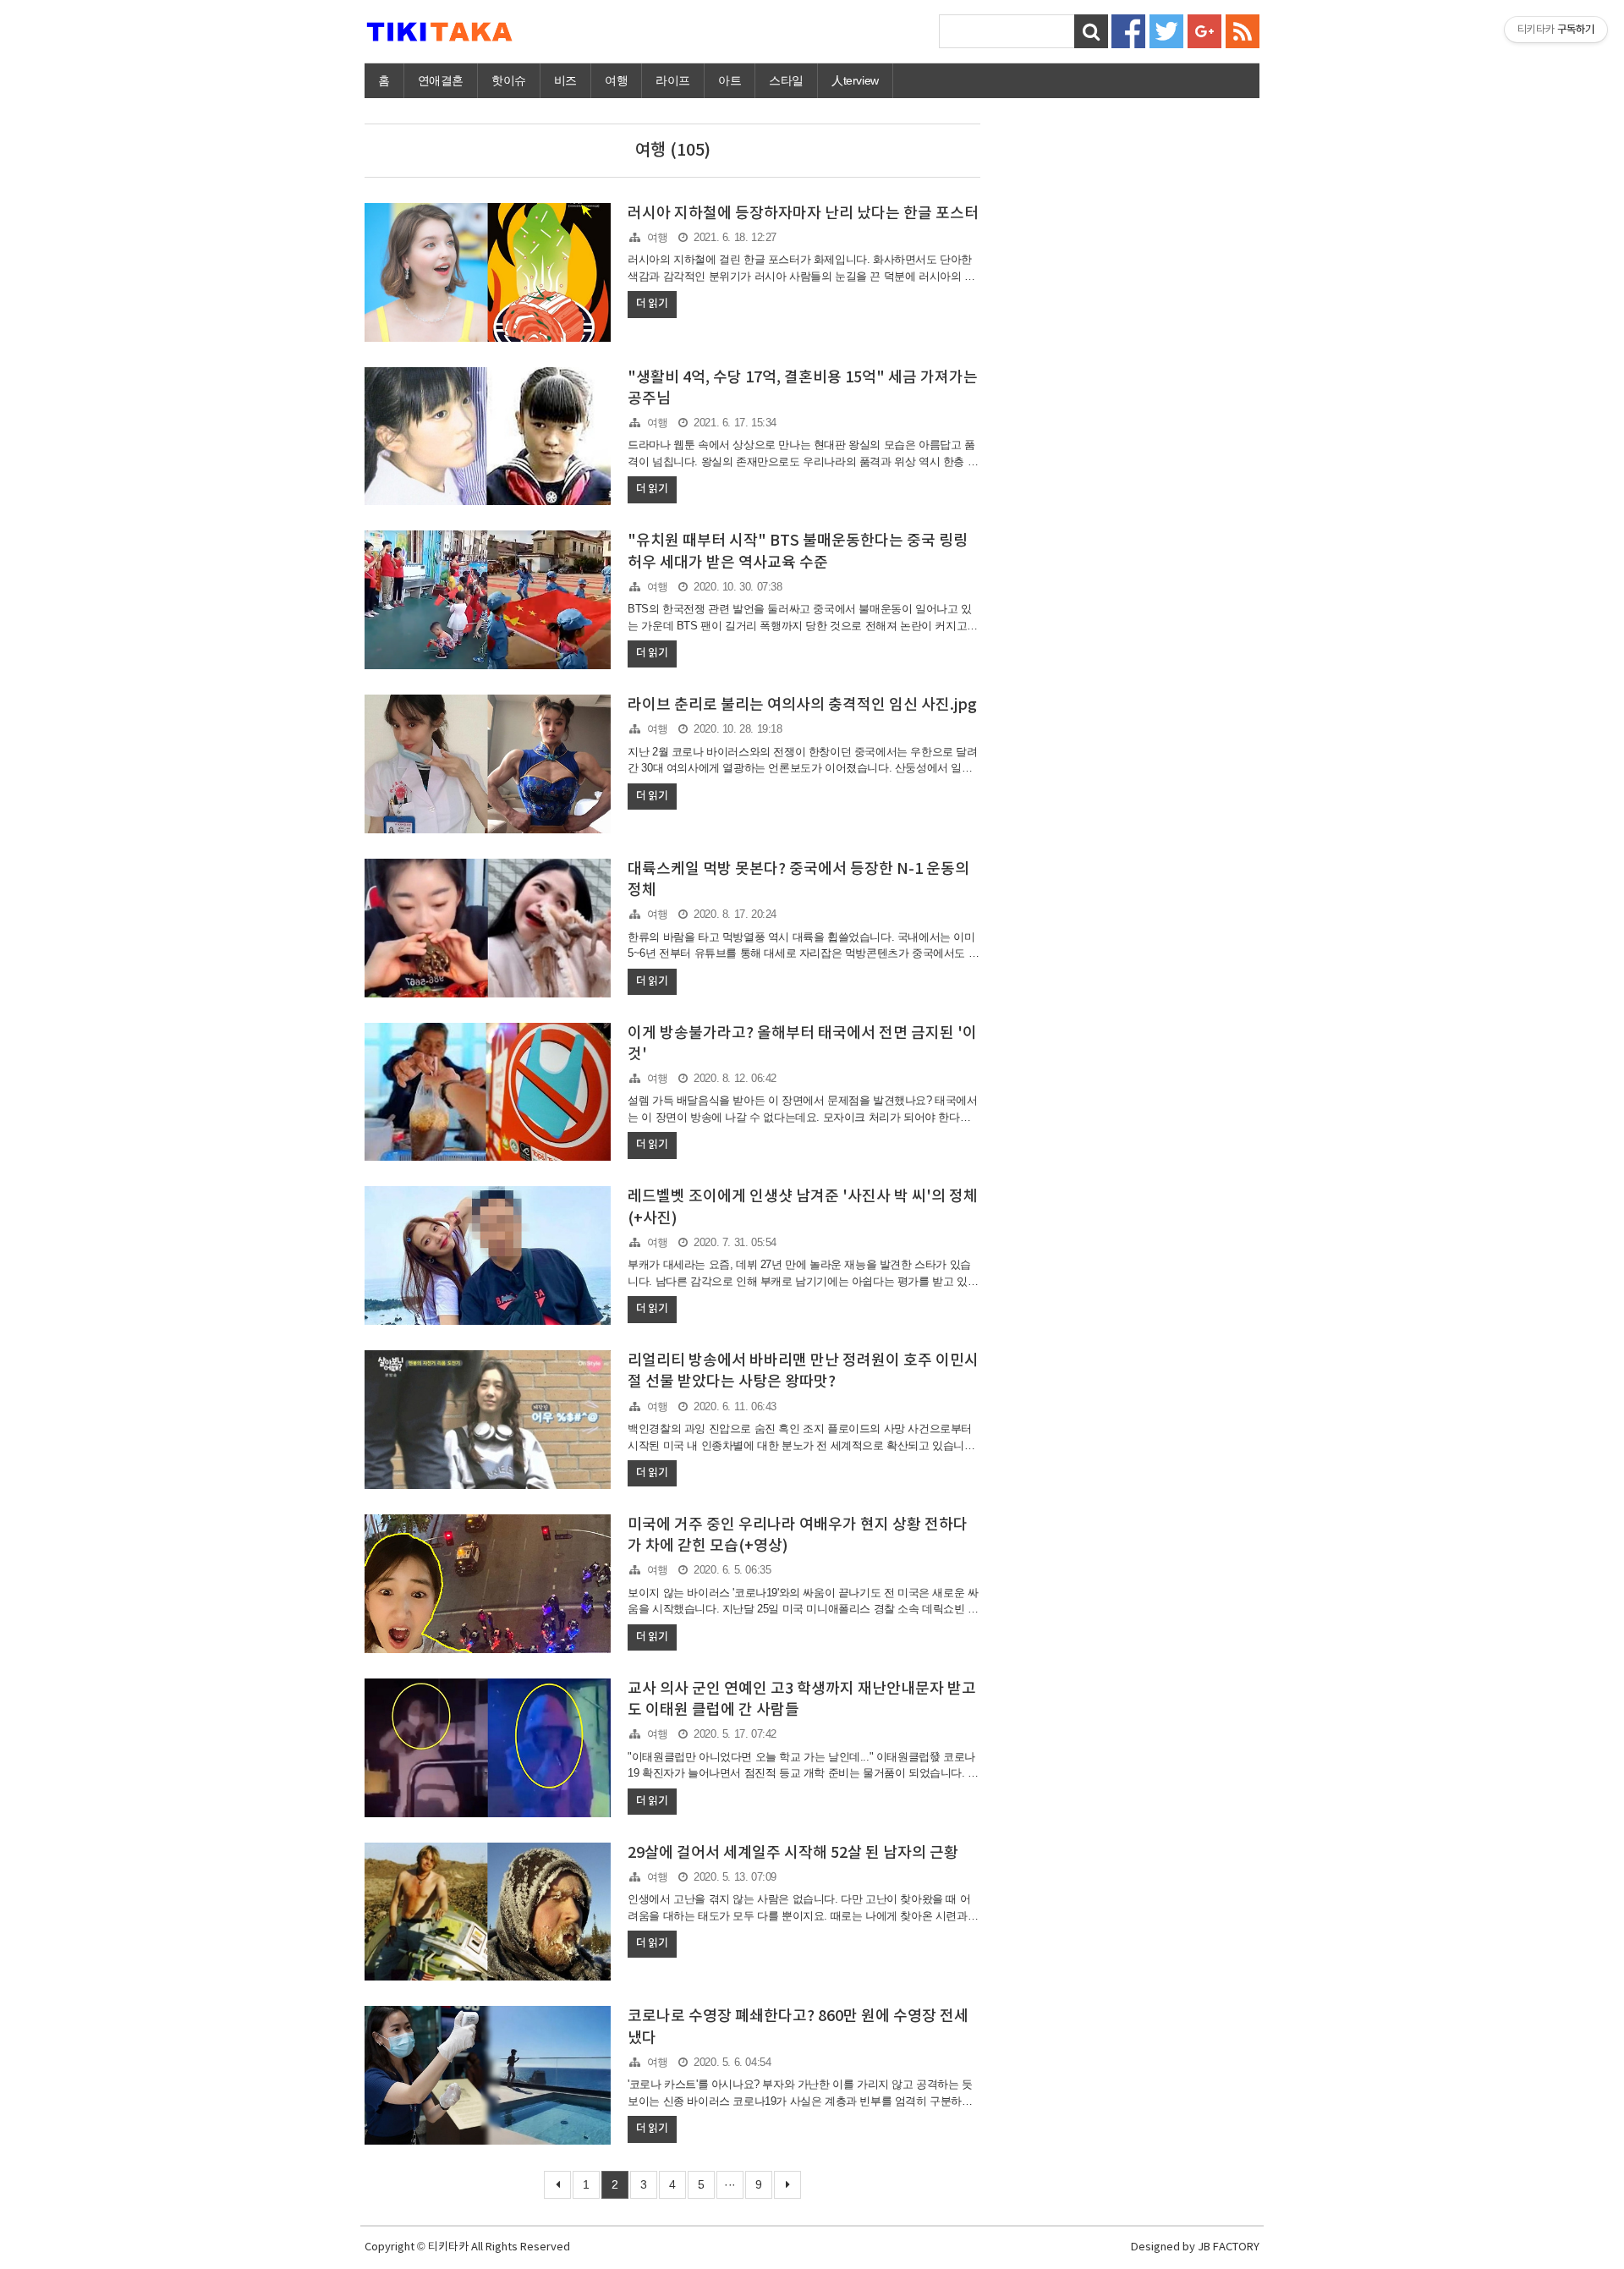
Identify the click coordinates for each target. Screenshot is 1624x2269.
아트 (730, 80)
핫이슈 (509, 80)
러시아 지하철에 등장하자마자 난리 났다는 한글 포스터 (803, 214)
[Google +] (1204, 30)
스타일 (786, 80)
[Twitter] (1166, 30)
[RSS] (1243, 30)
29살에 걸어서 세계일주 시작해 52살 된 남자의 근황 (793, 1853)
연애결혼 (441, 80)
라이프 (673, 80)
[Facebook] (1128, 30)
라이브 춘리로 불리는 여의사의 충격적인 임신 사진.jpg (802, 705)
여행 (616, 80)
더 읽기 (652, 304)
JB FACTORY (1229, 2247)
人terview (855, 80)
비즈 (565, 80)
